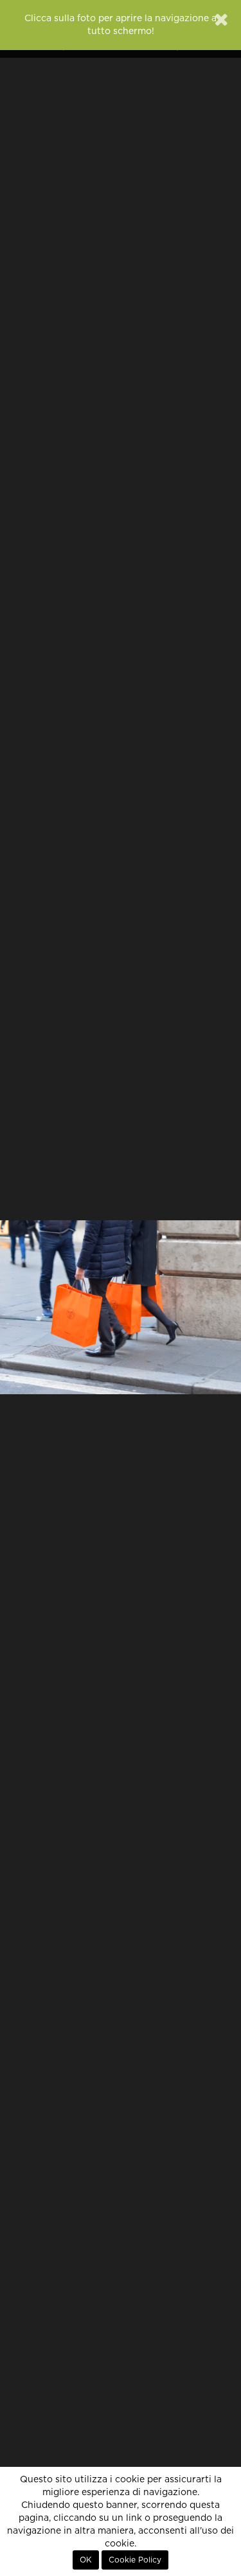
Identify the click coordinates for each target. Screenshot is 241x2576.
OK (86, 2560)
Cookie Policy (135, 2560)
